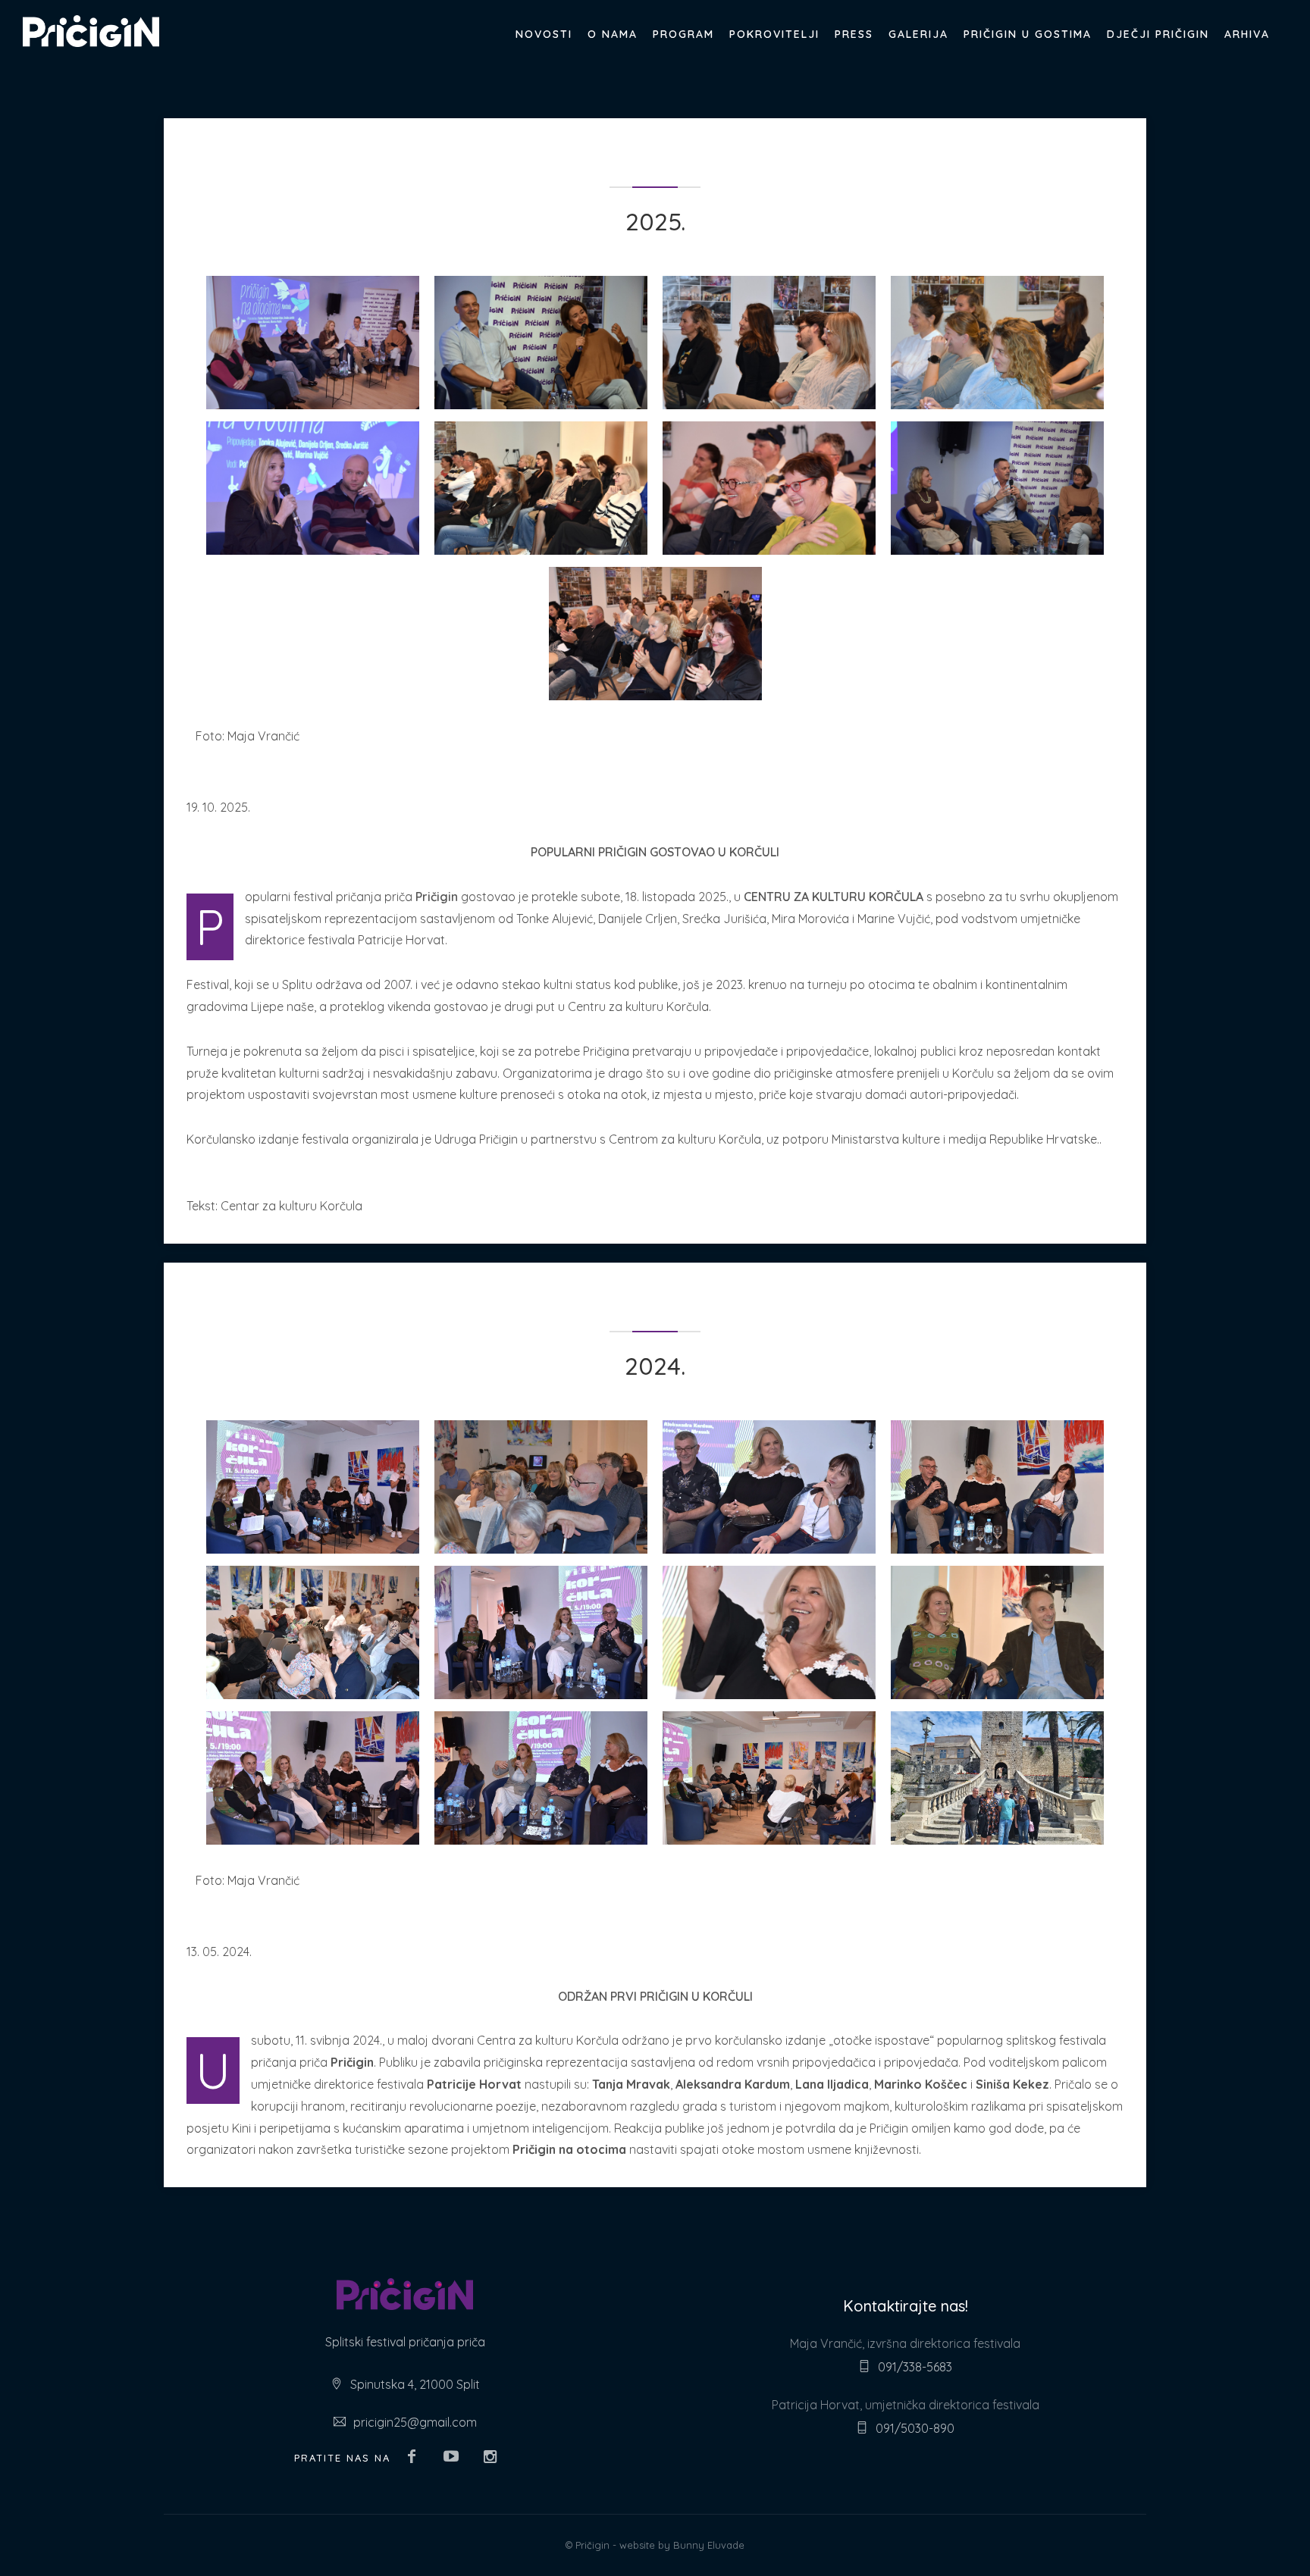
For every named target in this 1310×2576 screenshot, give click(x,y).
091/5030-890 (915, 2428)
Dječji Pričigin (1158, 34)
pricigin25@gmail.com (415, 2422)
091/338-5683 (915, 2367)
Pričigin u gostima (1028, 34)
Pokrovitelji (774, 34)
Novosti (544, 34)
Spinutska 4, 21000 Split (415, 2384)
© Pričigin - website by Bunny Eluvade (655, 2545)
